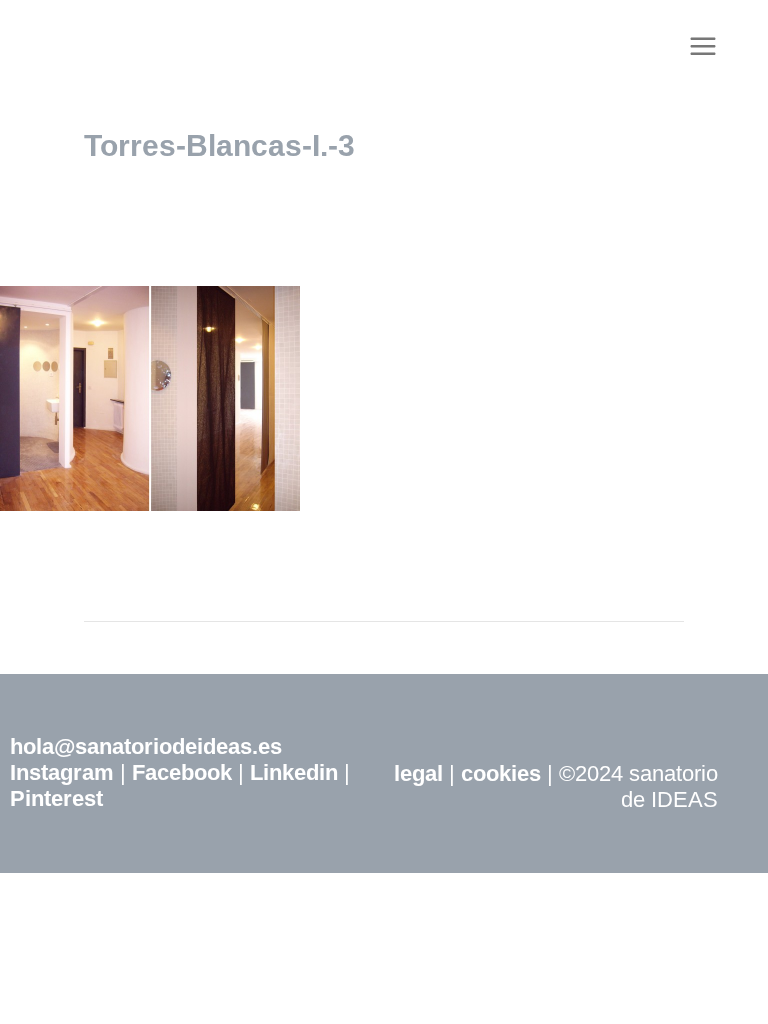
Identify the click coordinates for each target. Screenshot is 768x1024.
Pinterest (56, 798)
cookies (501, 773)
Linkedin (294, 772)
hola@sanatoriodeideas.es (146, 746)
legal (418, 773)
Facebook (182, 772)
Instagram (62, 772)
